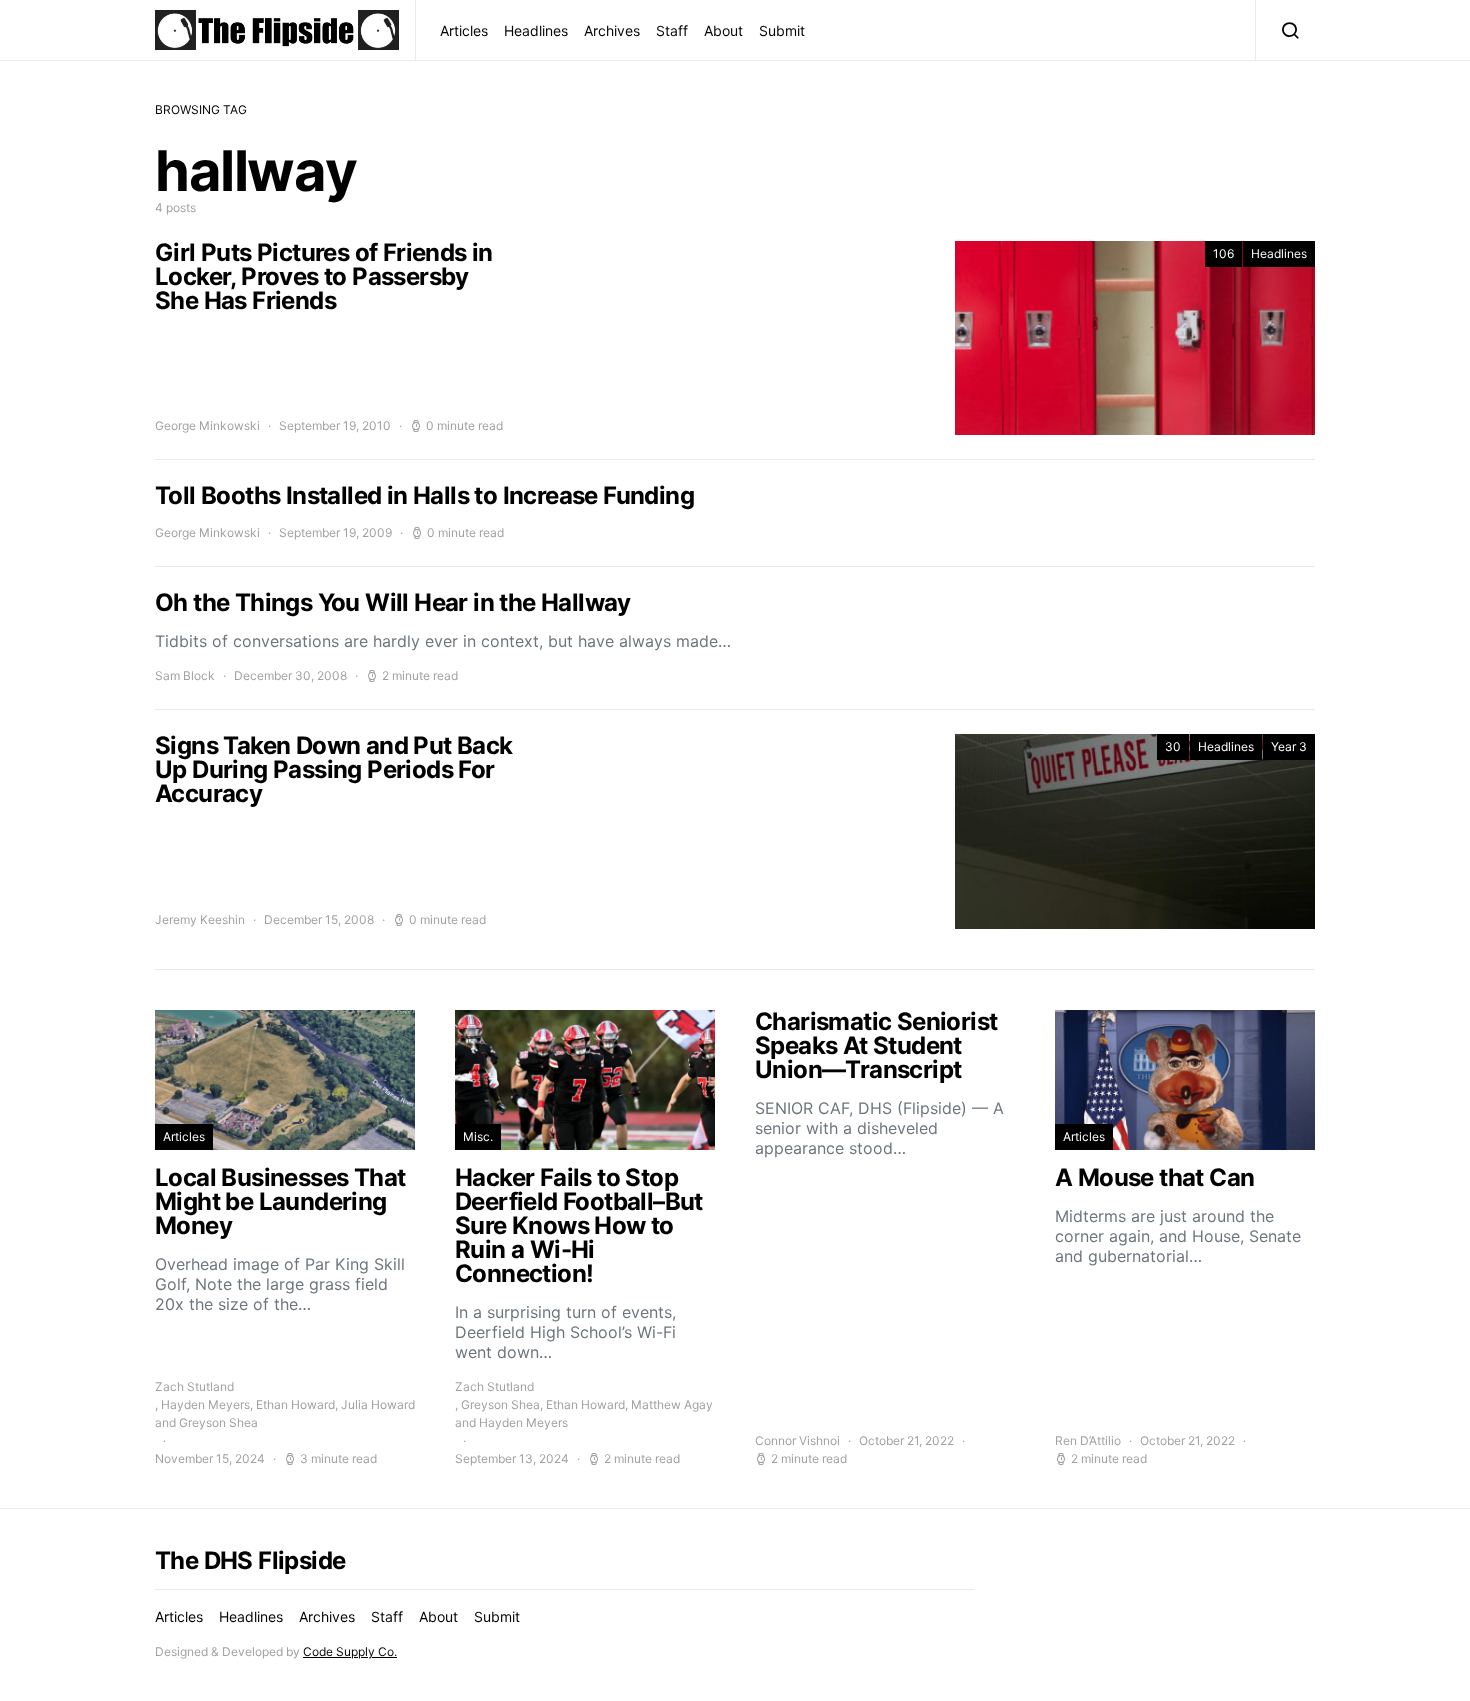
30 (1173, 746)
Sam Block (185, 675)
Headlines (536, 30)
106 (1223, 253)
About (723, 30)
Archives (612, 30)
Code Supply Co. (350, 1651)
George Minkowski (207, 425)
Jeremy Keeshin (200, 919)
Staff (672, 30)
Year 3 (1289, 746)
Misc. (478, 1136)
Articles (464, 30)
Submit (782, 30)
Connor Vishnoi (797, 1440)
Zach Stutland (194, 1386)
